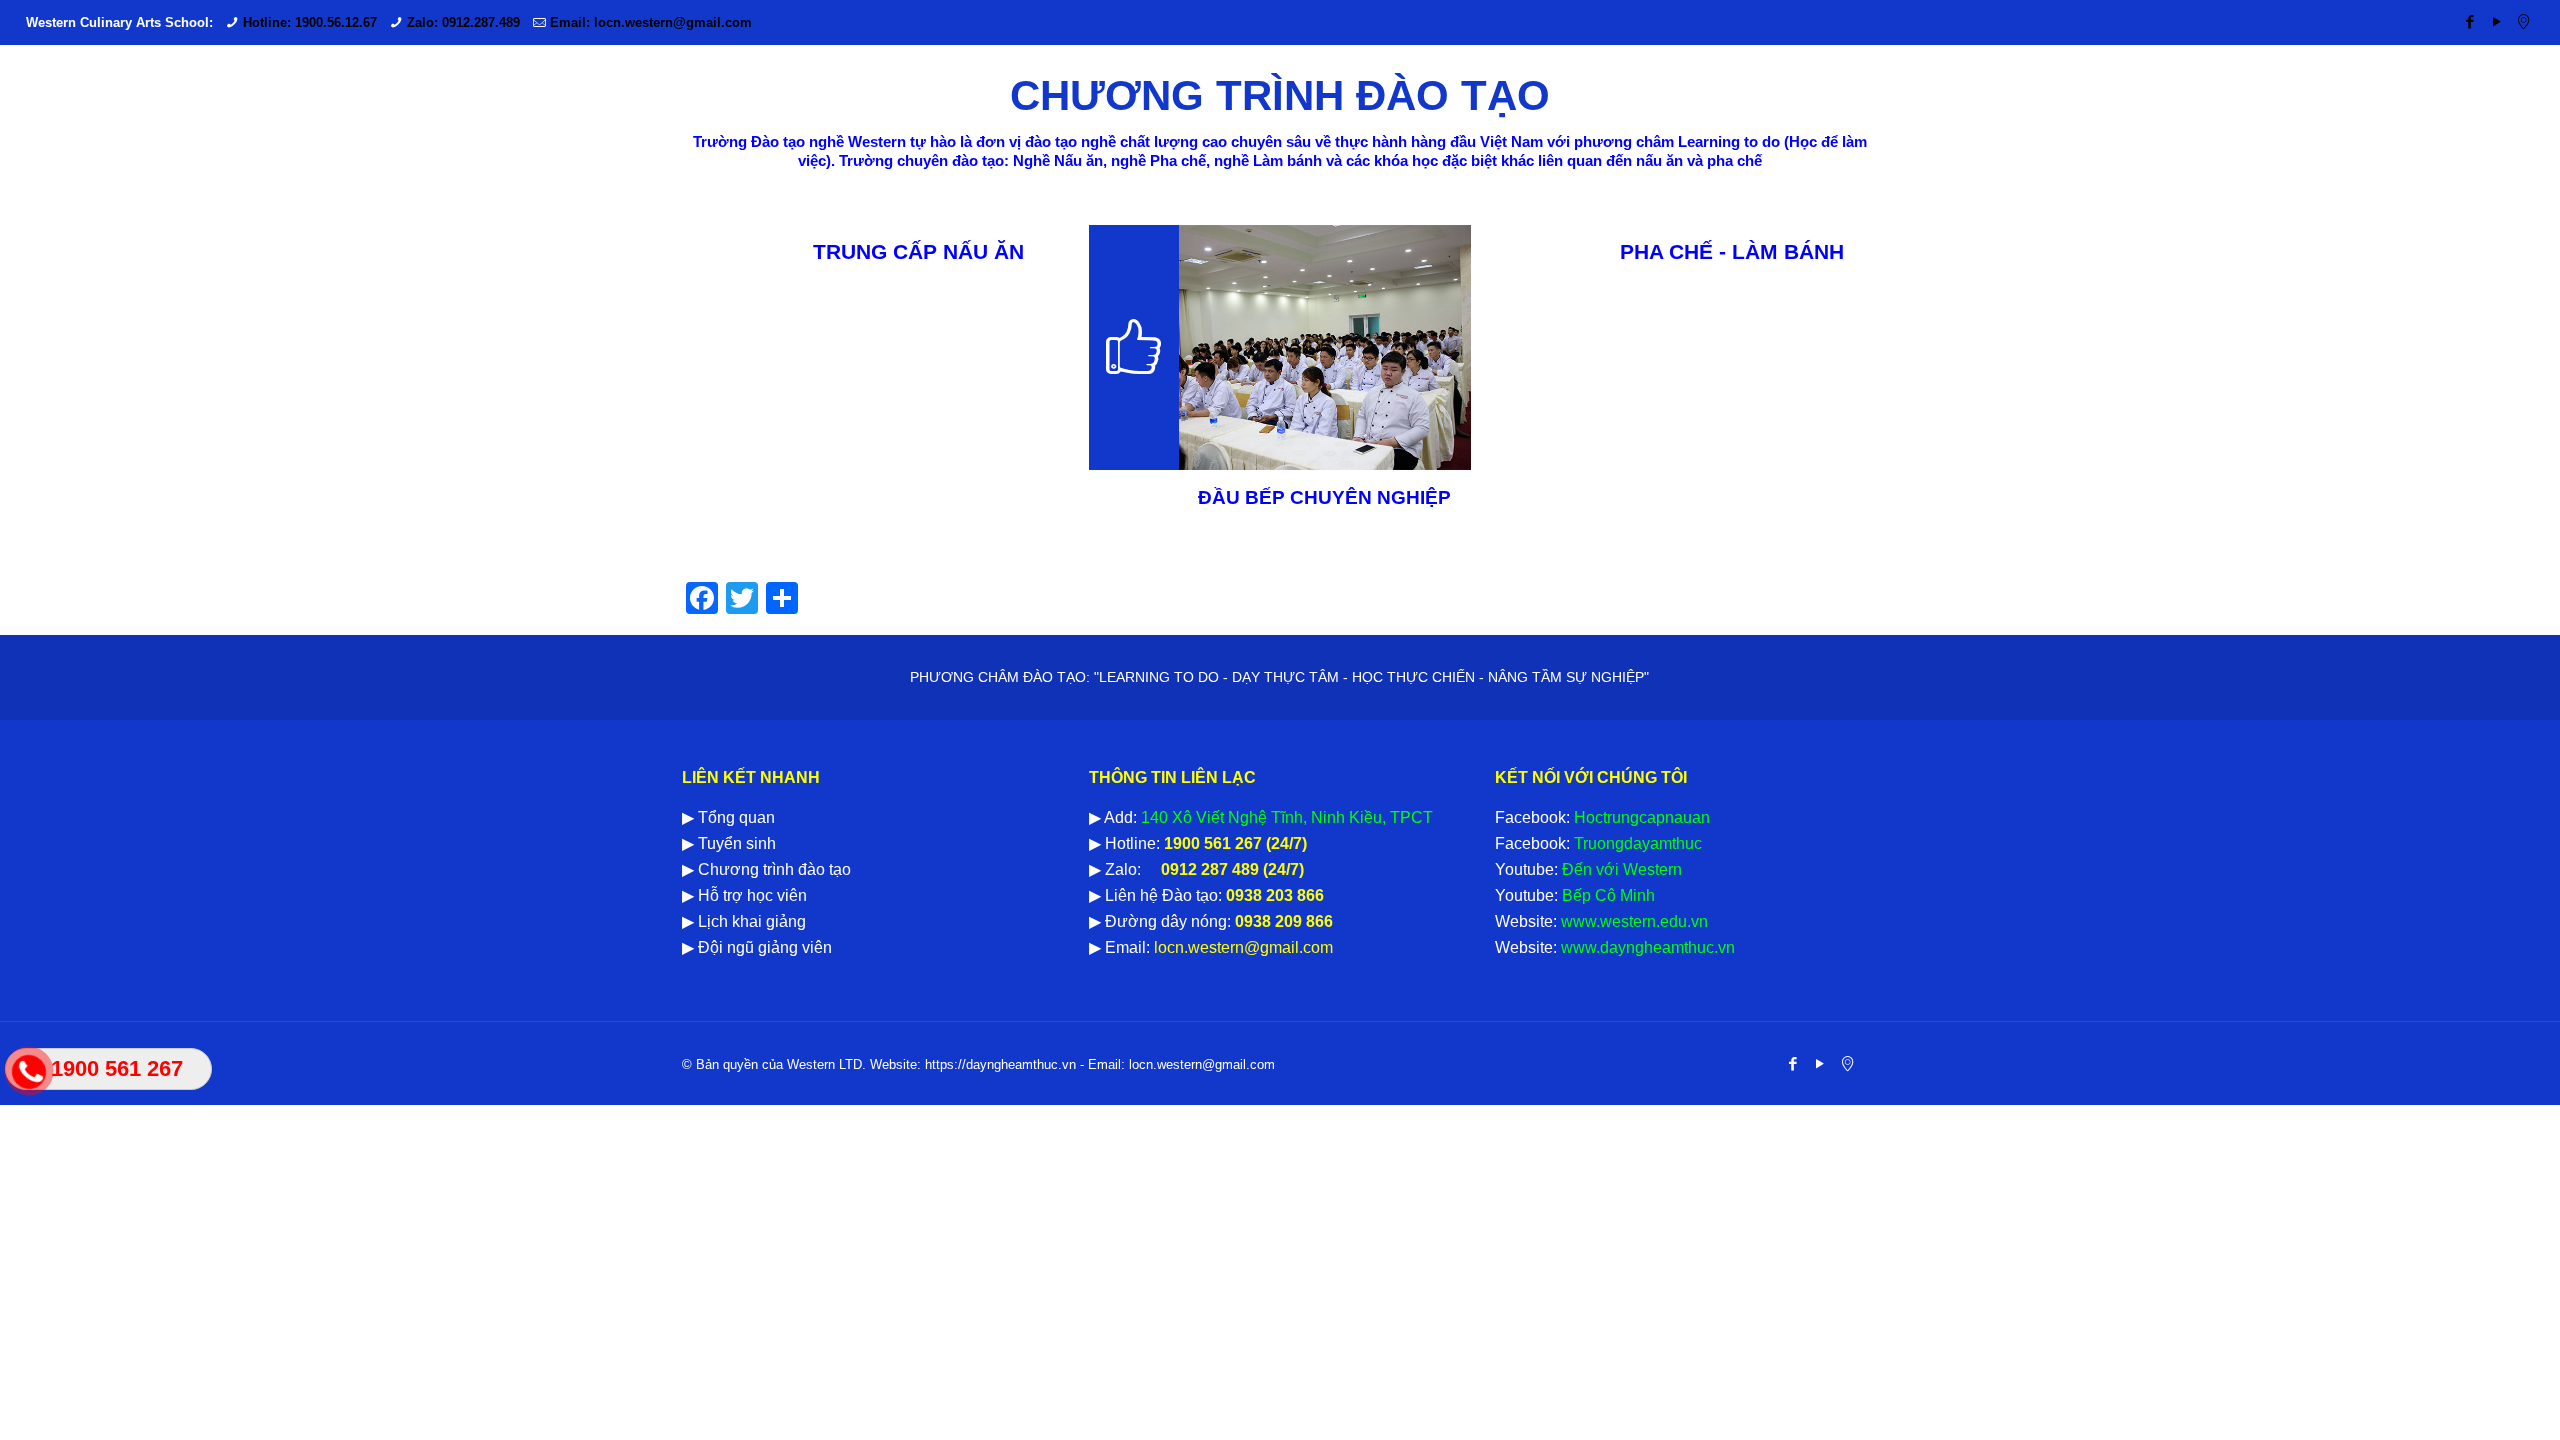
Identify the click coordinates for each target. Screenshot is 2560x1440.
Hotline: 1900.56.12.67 (310, 22)
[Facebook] (2469, 21)
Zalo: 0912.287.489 (463, 22)
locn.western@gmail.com (1241, 947)
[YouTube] (2496, 21)
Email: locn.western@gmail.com (651, 22)
